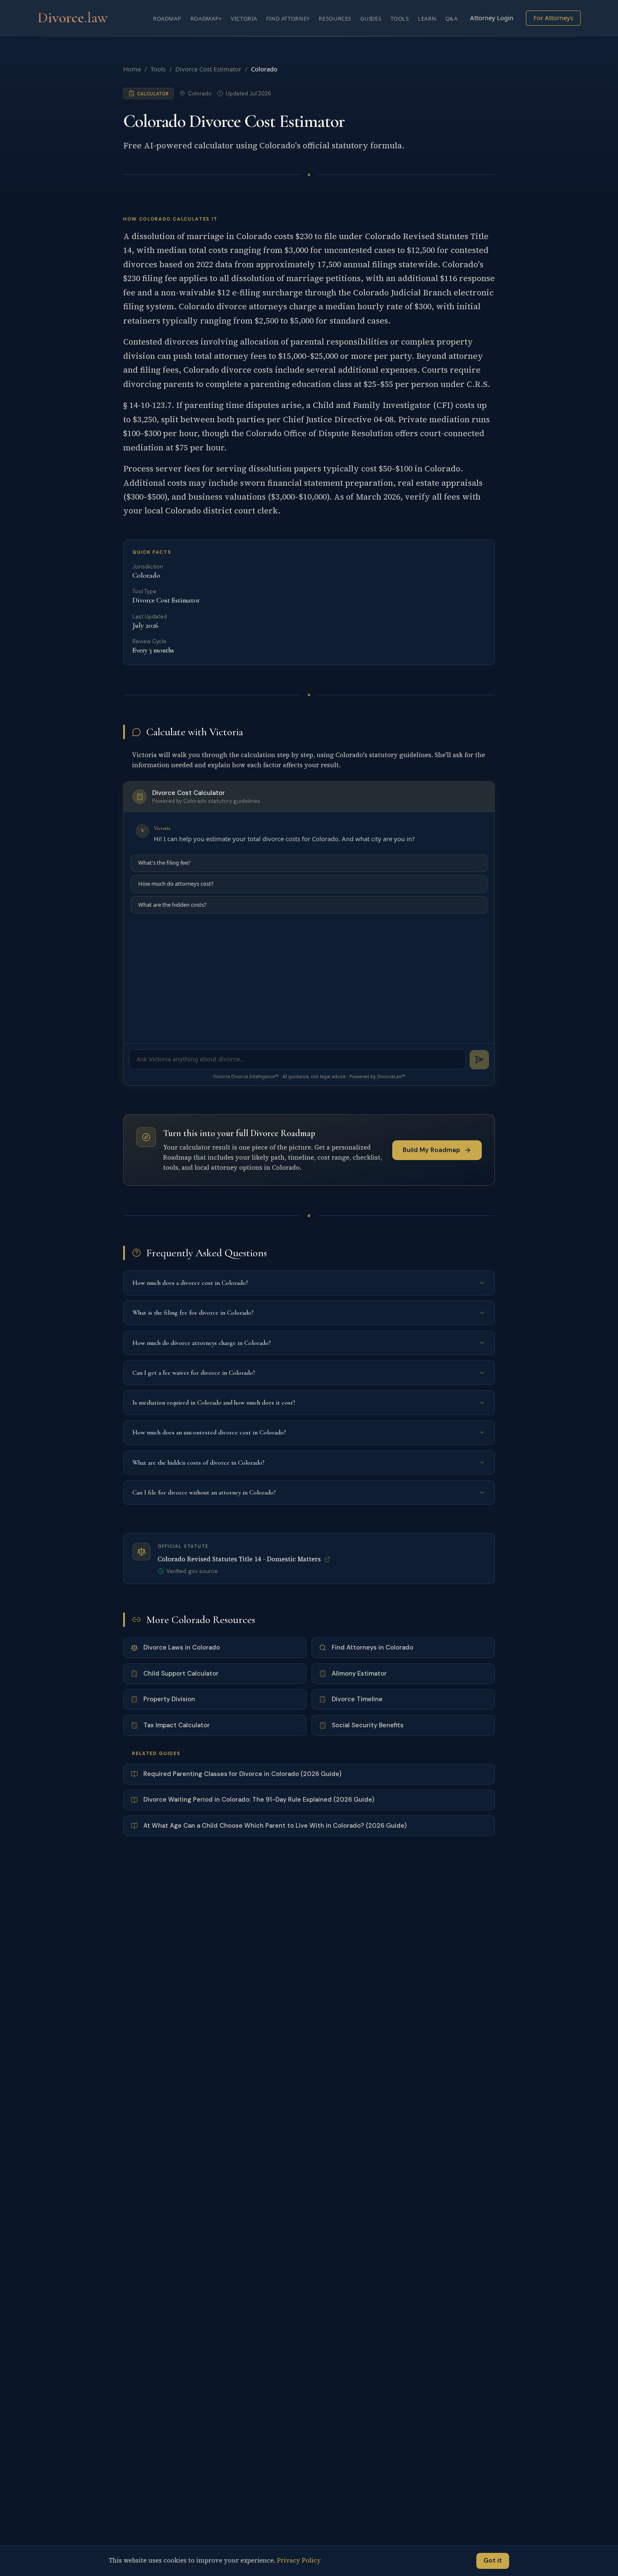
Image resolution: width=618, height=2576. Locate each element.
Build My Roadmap (432, 1150)
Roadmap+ (206, 18)
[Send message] (479, 1060)
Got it (493, 2560)
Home (132, 69)
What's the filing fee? (164, 863)
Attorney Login (492, 18)
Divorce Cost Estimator (208, 69)
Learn (427, 18)
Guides (371, 18)
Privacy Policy (299, 2560)
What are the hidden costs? (172, 905)
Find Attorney (288, 18)
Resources (335, 18)
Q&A (452, 18)
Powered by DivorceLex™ (377, 1076)
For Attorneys (553, 18)
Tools (400, 18)
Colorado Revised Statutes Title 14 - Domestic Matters (239, 1559)
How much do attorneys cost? (176, 884)
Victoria (244, 18)
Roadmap (167, 18)
